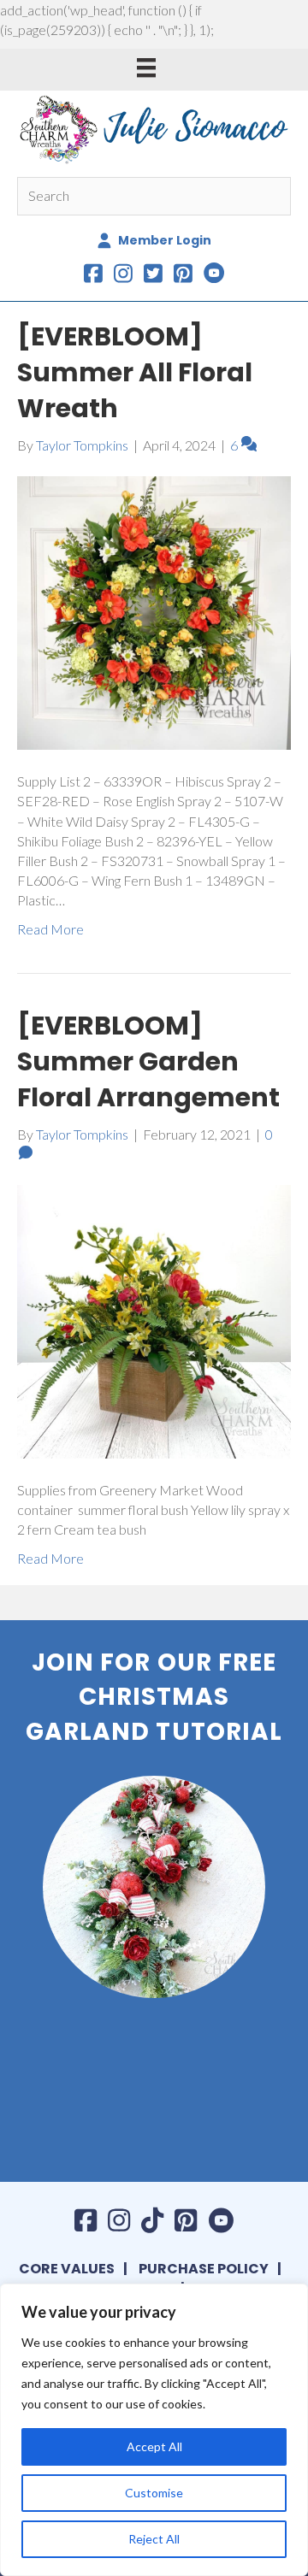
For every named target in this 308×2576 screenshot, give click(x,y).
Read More (50, 929)
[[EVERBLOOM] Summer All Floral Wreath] (154, 611)
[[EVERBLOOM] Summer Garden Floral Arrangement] (154, 1320)
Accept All (154, 2446)
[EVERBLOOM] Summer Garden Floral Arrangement (148, 1061)
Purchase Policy (204, 2269)
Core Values (67, 2269)
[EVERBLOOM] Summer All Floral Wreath (135, 372)
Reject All (154, 2539)
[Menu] (146, 67)
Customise (154, 2493)
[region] (154, 2430)
